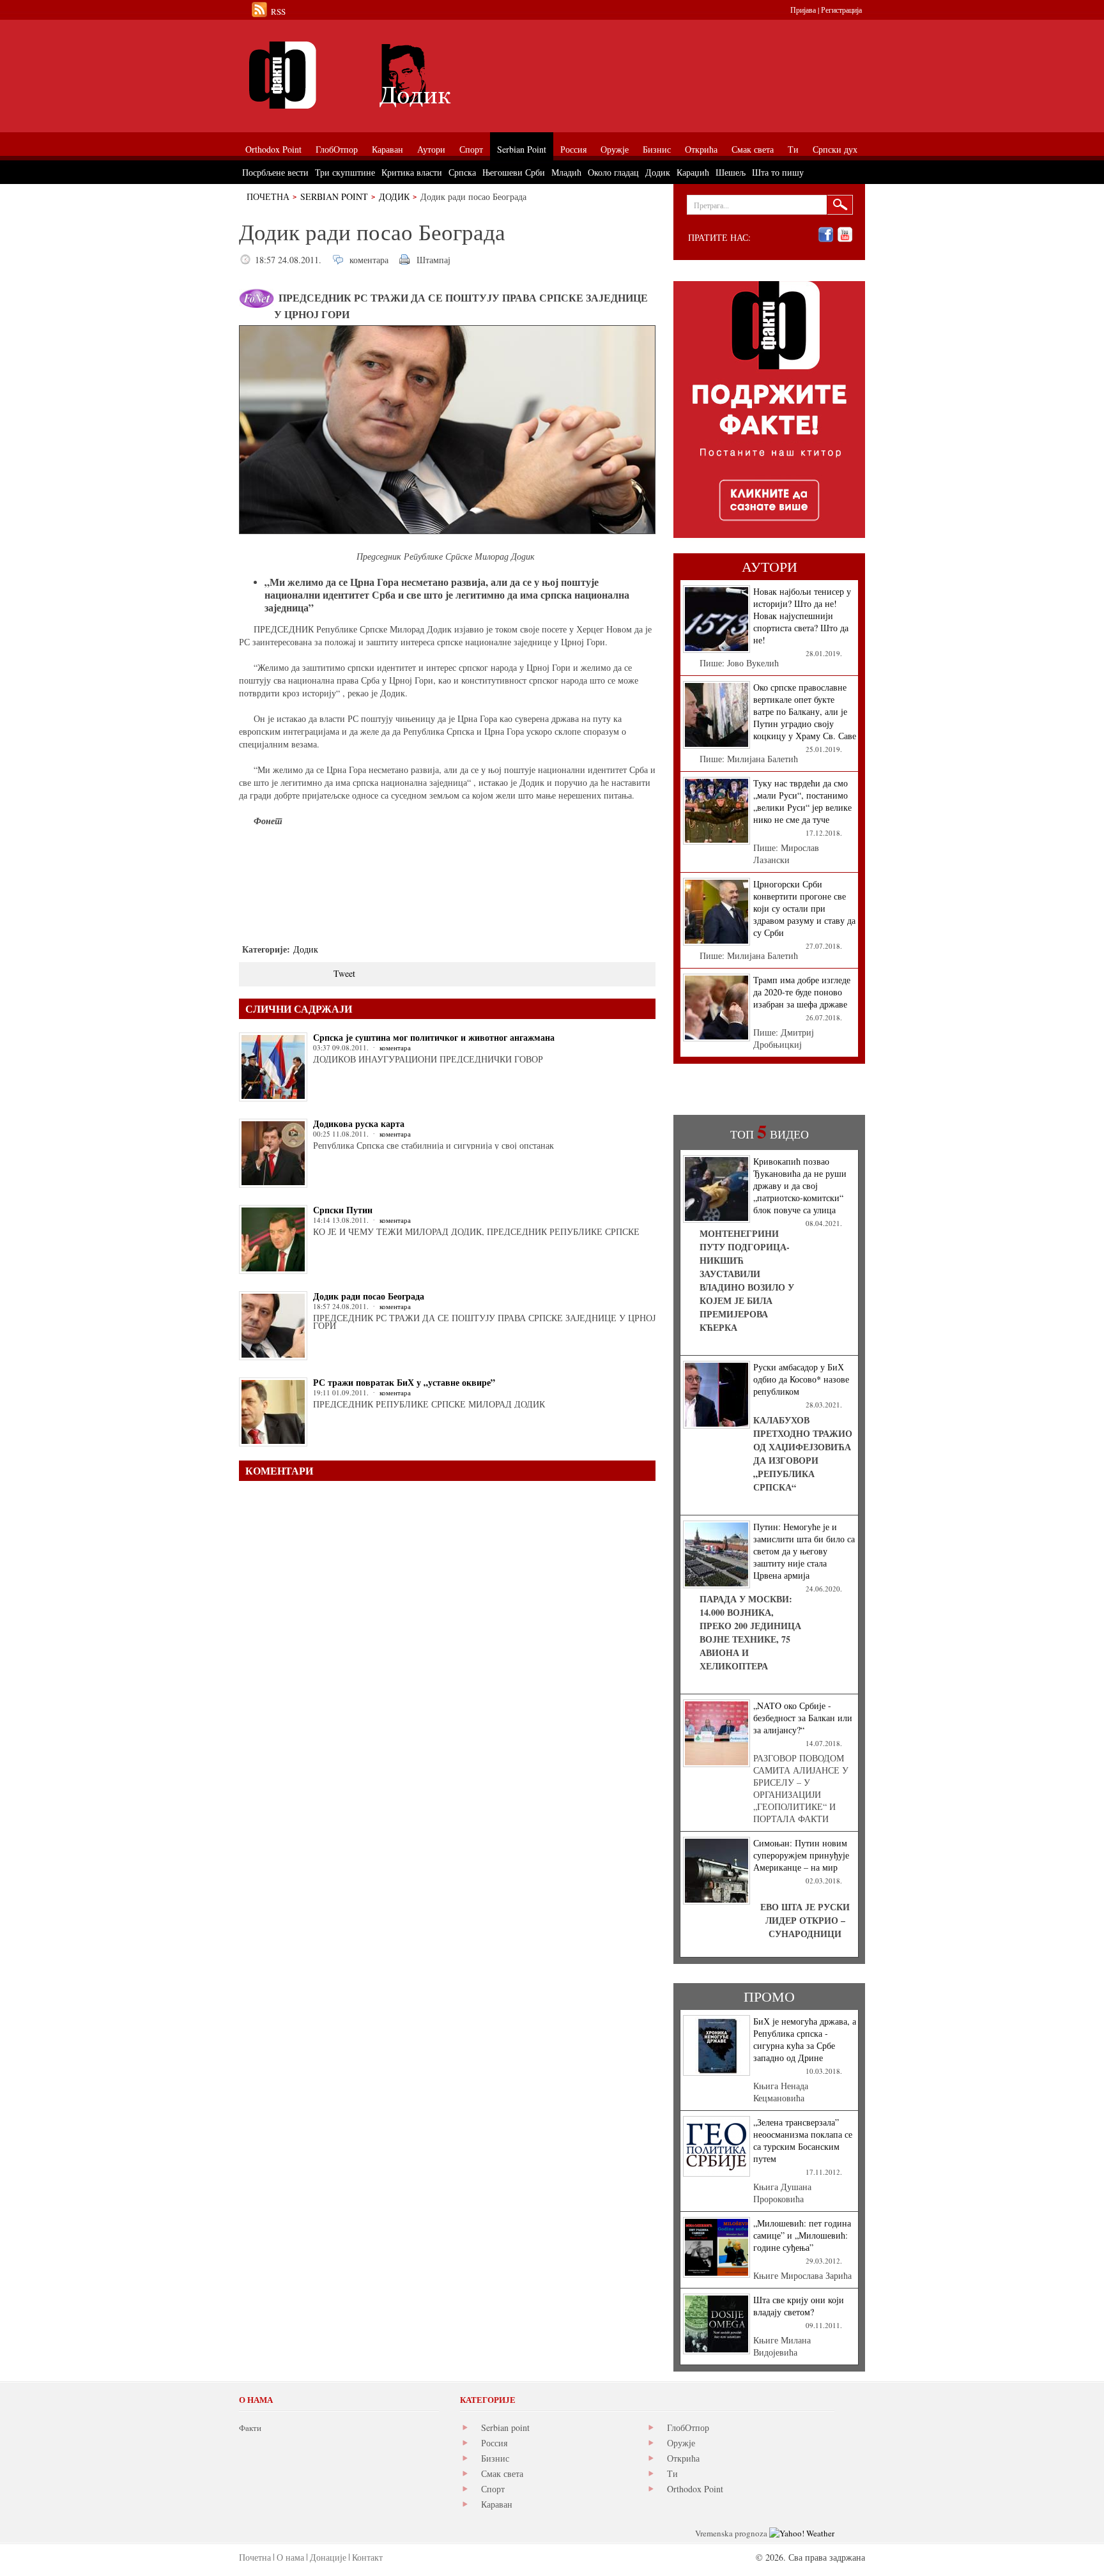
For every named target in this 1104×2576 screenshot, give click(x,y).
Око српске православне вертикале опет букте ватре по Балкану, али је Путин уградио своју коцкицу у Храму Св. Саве (805, 711)
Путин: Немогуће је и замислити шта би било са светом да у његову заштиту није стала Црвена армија (804, 1551)
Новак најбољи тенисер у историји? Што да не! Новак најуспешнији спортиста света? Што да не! (802, 616)
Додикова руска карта (359, 1123)
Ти (672, 2473)
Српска (462, 172)
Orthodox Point (695, 2489)
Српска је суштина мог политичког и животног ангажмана (434, 1037)
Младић (566, 172)
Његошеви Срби (514, 172)
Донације (328, 2557)
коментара (369, 260)
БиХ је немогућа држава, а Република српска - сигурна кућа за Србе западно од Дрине (805, 2039)
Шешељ (731, 172)
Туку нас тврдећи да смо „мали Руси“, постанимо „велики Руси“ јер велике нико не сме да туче (802, 801)
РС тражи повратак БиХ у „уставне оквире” (404, 1382)
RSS (278, 11)
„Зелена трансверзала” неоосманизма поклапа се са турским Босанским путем (803, 2140)
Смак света (502, 2473)
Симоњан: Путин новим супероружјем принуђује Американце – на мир (801, 1855)
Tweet (344, 973)
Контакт (367, 2557)
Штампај (433, 260)
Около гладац (613, 172)
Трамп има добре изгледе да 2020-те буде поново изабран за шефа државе (802, 992)
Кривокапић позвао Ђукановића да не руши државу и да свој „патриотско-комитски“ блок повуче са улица (800, 1185)
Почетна (268, 196)
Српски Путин (343, 1210)
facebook (826, 235)
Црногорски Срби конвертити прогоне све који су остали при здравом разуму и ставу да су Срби (804, 908)
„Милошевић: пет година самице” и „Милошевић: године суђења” (802, 2235)
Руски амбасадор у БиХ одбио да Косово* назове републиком (801, 1379)
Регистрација (841, 10)
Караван (497, 2504)
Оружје (681, 2443)
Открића (683, 2458)
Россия (494, 2443)
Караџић (693, 172)
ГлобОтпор (688, 2427)
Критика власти (412, 172)
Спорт (493, 2489)
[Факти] (383, 75)
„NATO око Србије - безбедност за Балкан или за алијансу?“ (803, 1718)
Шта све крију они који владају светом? (799, 2306)
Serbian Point (334, 196)
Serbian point (505, 2427)
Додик (394, 196)
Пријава (803, 10)
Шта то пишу (778, 172)
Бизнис (495, 2458)
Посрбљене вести (275, 172)
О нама (290, 2557)
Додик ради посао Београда (369, 1296)
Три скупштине (345, 172)
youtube (845, 235)
